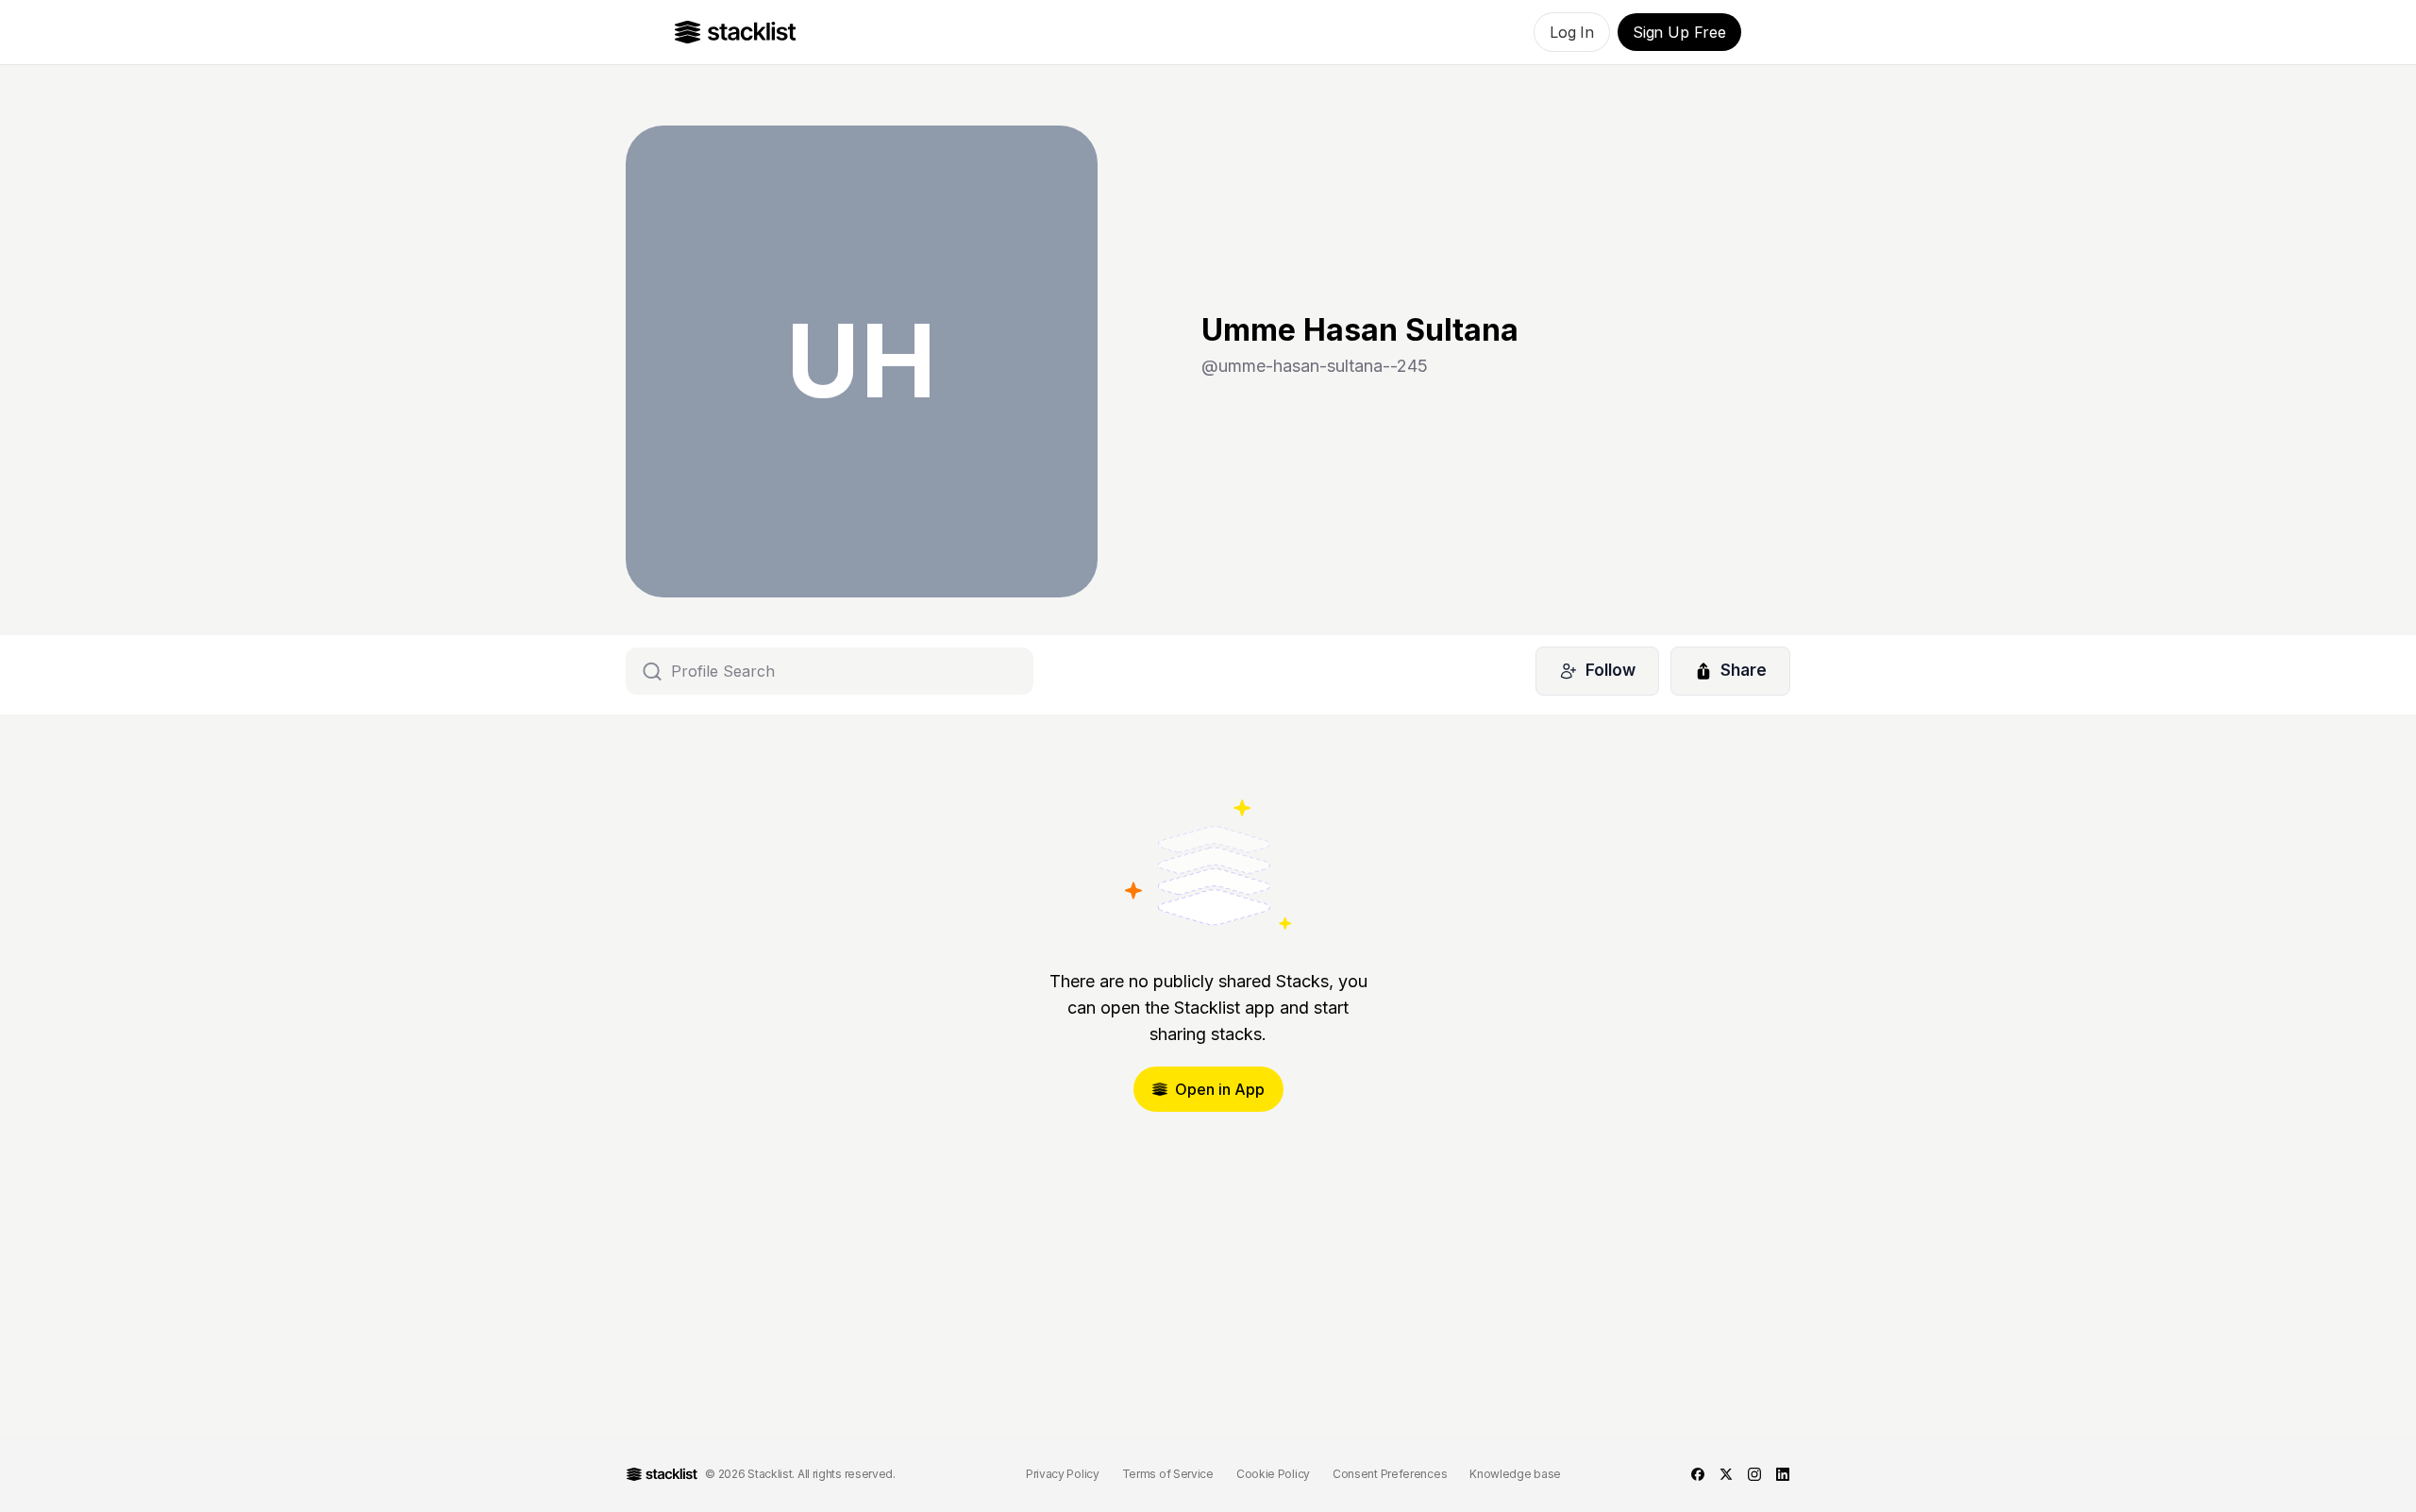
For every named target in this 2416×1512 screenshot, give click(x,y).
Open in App (1220, 1089)
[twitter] (1726, 1474)
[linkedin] (1783, 1474)
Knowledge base (1515, 1474)
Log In (1572, 32)
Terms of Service (1168, 1474)
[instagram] (1754, 1474)
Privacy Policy (1063, 1474)
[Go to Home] (736, 32)
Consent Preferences (1390, 1474)
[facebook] (1698, 1474)
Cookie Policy (1273, 1474)
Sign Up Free (1679, 32)
